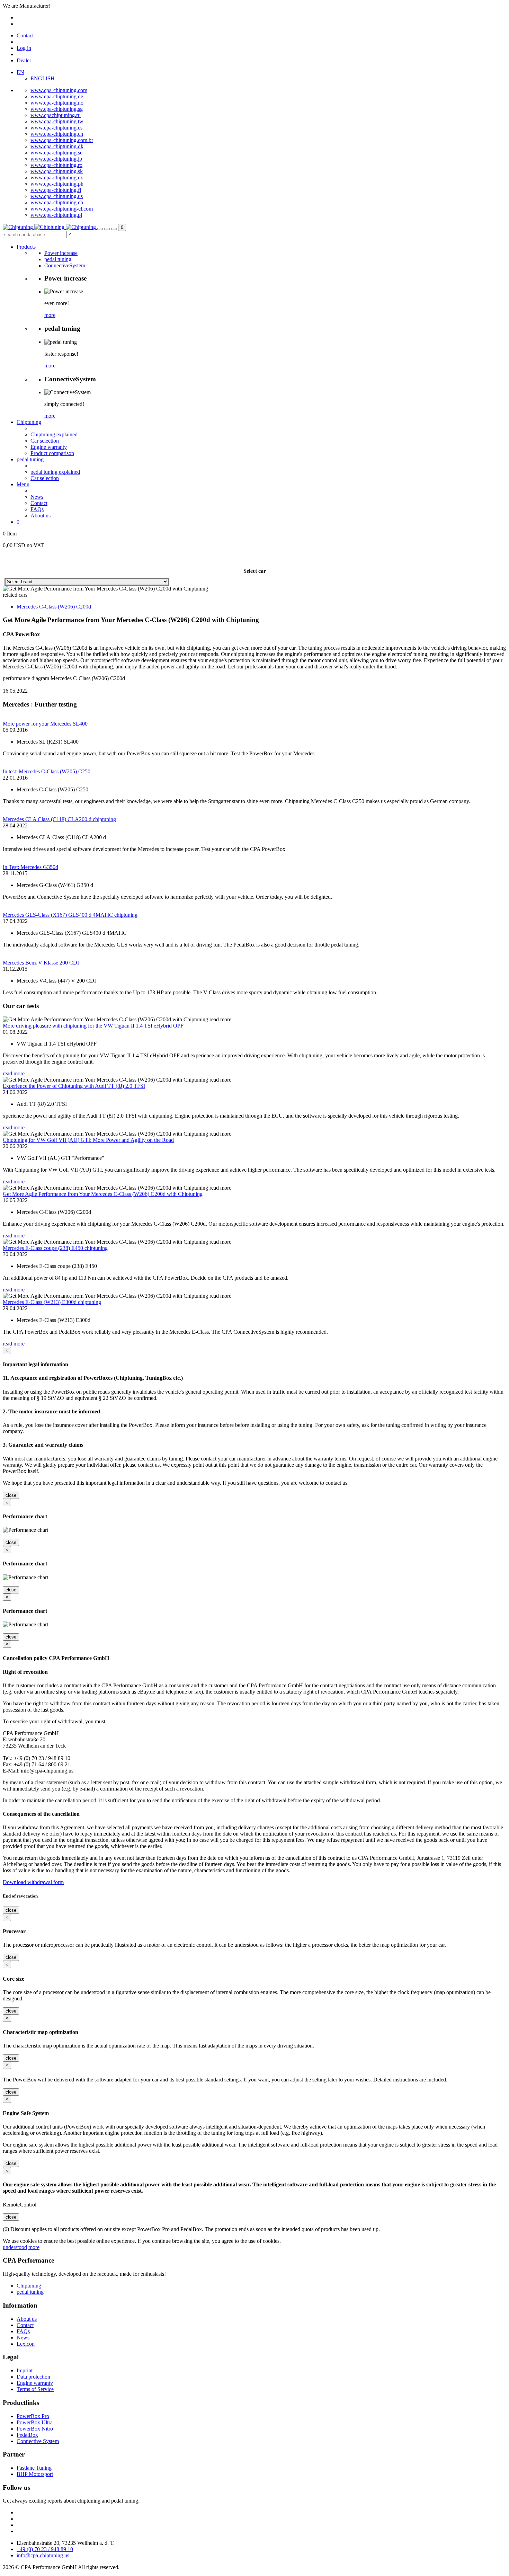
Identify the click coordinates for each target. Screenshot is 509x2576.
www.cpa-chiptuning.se (56, 153)
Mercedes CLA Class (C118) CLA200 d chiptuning (59, 819)
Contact (25, 35)
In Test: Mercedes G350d (30, 867)
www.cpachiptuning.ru (56, 115)
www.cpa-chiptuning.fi (56, 190)
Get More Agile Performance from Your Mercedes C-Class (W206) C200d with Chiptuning (103, 1194)
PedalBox (27, 2435)
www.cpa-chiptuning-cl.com (62, 209)
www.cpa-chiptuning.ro (56, 165)
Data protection (33, 2377)
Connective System (38, 2441)
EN (20, 72)
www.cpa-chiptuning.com (59, 90)
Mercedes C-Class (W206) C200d (54, 607)
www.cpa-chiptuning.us (57, 196)
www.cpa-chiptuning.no (57, 103)
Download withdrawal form (33, 1882)
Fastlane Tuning (34, 2468)
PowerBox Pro (33, 2416)
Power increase (61, 253)
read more (14, 1073)
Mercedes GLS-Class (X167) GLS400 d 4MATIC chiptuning (70, 915)
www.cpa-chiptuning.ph (57, 184)
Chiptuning (29, 422)
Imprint (25, 2370)
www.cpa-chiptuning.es (56, 128)
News (37, 497)
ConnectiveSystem (65, 265)
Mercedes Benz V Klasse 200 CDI (41, 963)
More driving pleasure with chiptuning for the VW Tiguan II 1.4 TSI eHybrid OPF (93, 1026)
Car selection (45, 441)
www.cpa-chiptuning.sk (57, 171)
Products (26, 247)
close (11, 1495)
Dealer (24, 60)
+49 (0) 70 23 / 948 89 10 (45, 2549)
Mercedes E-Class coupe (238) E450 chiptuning (55, 1248)
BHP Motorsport (35, 2474)
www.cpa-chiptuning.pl (56, 215)
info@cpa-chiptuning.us (43, 2555)
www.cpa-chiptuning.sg (57, 109)
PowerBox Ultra (35, 2422)
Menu (23, 484)
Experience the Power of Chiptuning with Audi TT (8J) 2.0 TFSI (74, 1086)
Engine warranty (49, 447)
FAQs (37, 509)
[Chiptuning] (50, 227)
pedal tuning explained (55, 472)
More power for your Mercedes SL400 (45, 724)
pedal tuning (58, 259)
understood (15, 2247)
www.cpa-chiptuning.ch (57, 202)
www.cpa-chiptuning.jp (56, 159)
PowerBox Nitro (35, 2429)
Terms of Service (35, 2389)
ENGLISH (43, 78)
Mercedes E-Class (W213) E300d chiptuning (52, 1302)
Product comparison (52, 453)
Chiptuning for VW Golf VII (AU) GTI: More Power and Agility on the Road (88, 1140)
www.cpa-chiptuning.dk (57, 146)
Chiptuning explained (54, 434)
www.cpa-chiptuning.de (57, 96)
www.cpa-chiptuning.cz (57, 177)
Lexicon (26, 2344)
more (50, 315)
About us (41, 516)
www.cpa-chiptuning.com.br (62, 140)
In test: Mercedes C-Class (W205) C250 (47, 771)
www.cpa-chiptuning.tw (57, 121)
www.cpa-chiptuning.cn (57, 134)
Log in (24, 48)
